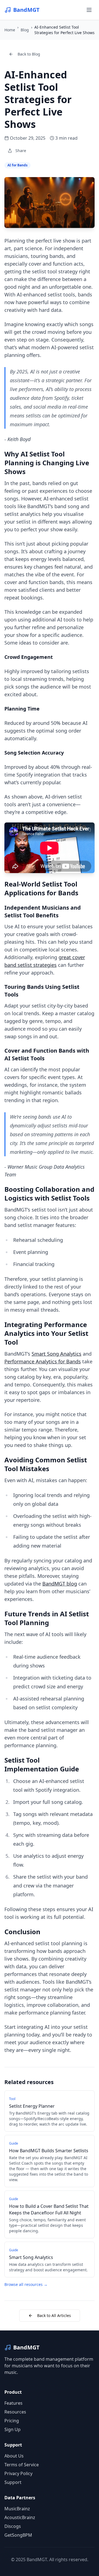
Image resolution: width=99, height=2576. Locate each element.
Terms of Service (22, 2465)
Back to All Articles (54, 2315)
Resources (15, 2412)
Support (13, 2482)
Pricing (12, 2421)
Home (10, 30)
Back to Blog (29, 54)
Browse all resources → (26, 2284)
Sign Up (13, 2429)
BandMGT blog (60, 1584)
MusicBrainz (17, 2509)
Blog (25, 30)
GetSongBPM (18, 2535)
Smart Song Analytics (57, 1354)
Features (13, 2403)
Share (21, 151)
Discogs (13, 2526)
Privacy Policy (18, 2473)
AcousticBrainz (20, 2517)
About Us (14, 2456)
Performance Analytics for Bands (43, 1361)
